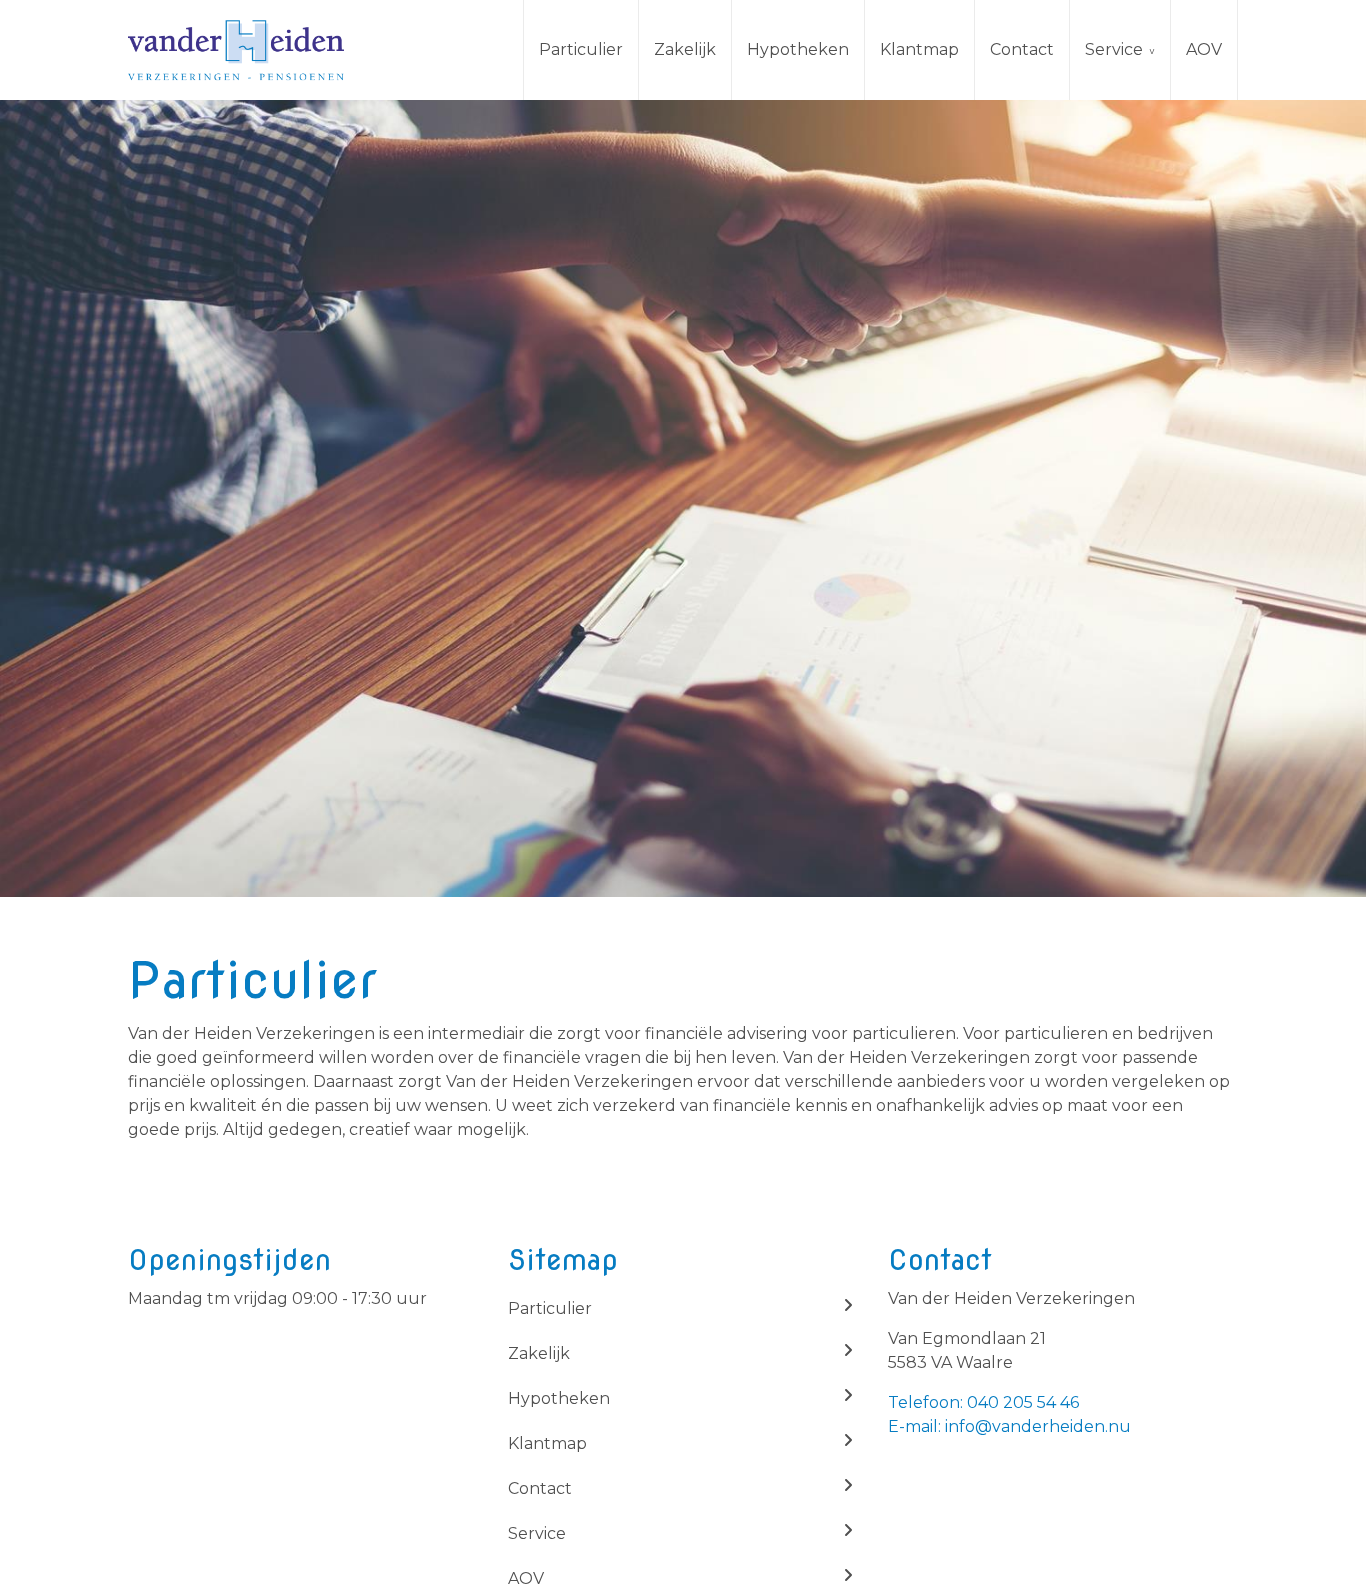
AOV (1204, 49)
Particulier (581, 49)
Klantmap (919, 49)
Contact (1022, 49)
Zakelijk (685, 49)
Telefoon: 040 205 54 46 (983, 1402)
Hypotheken (798, 49)
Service (1114, 49)
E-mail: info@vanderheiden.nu (1009, 1426)
